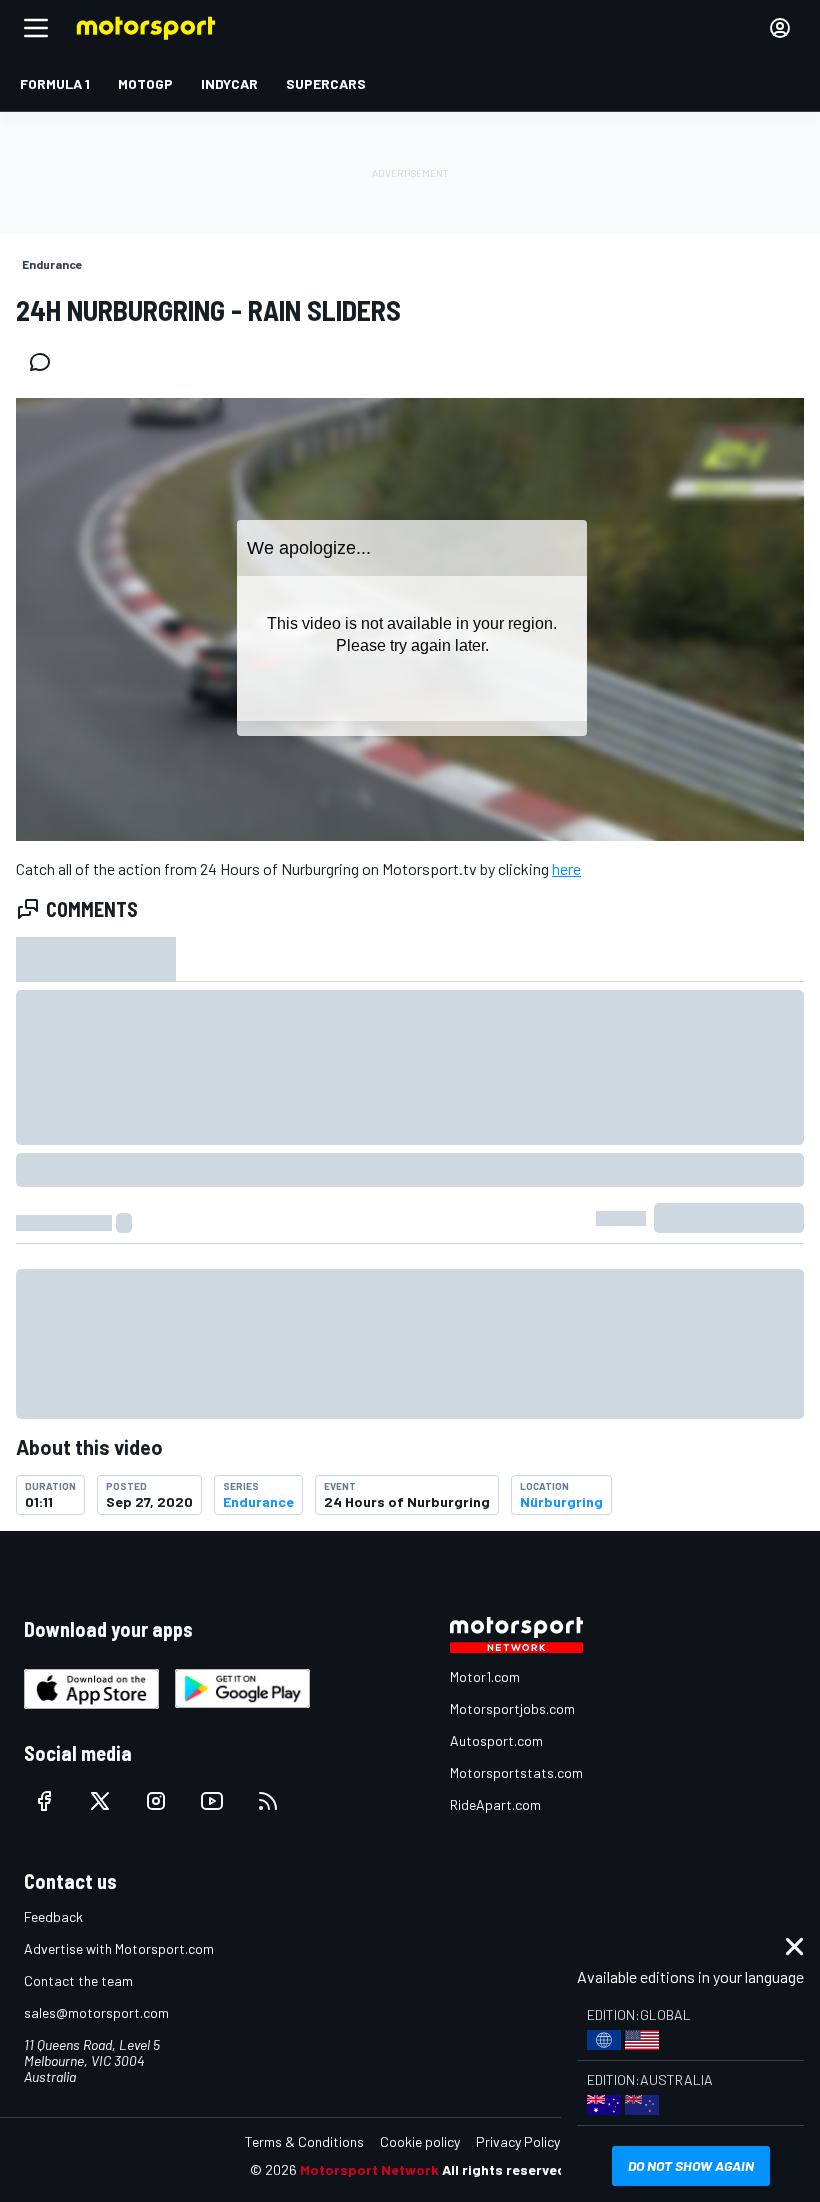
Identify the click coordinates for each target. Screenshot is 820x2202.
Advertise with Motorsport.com (119, 1948)
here (566, 868)
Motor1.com (485, 1676)
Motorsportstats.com (516, 1772)
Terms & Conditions (304, 2141)
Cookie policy (420, 2141)
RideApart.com (495, 1804)
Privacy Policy (518, 2141)
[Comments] (46, 362)
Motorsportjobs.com (512, 1708)
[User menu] (780, 28)
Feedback (53, 1916)
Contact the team (78, 1980)
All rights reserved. (506, 2169)
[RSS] (268, 1801)
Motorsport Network (369, 2169)
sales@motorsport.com (96, 2012)
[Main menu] (36, 28)
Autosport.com (496, 1740)
